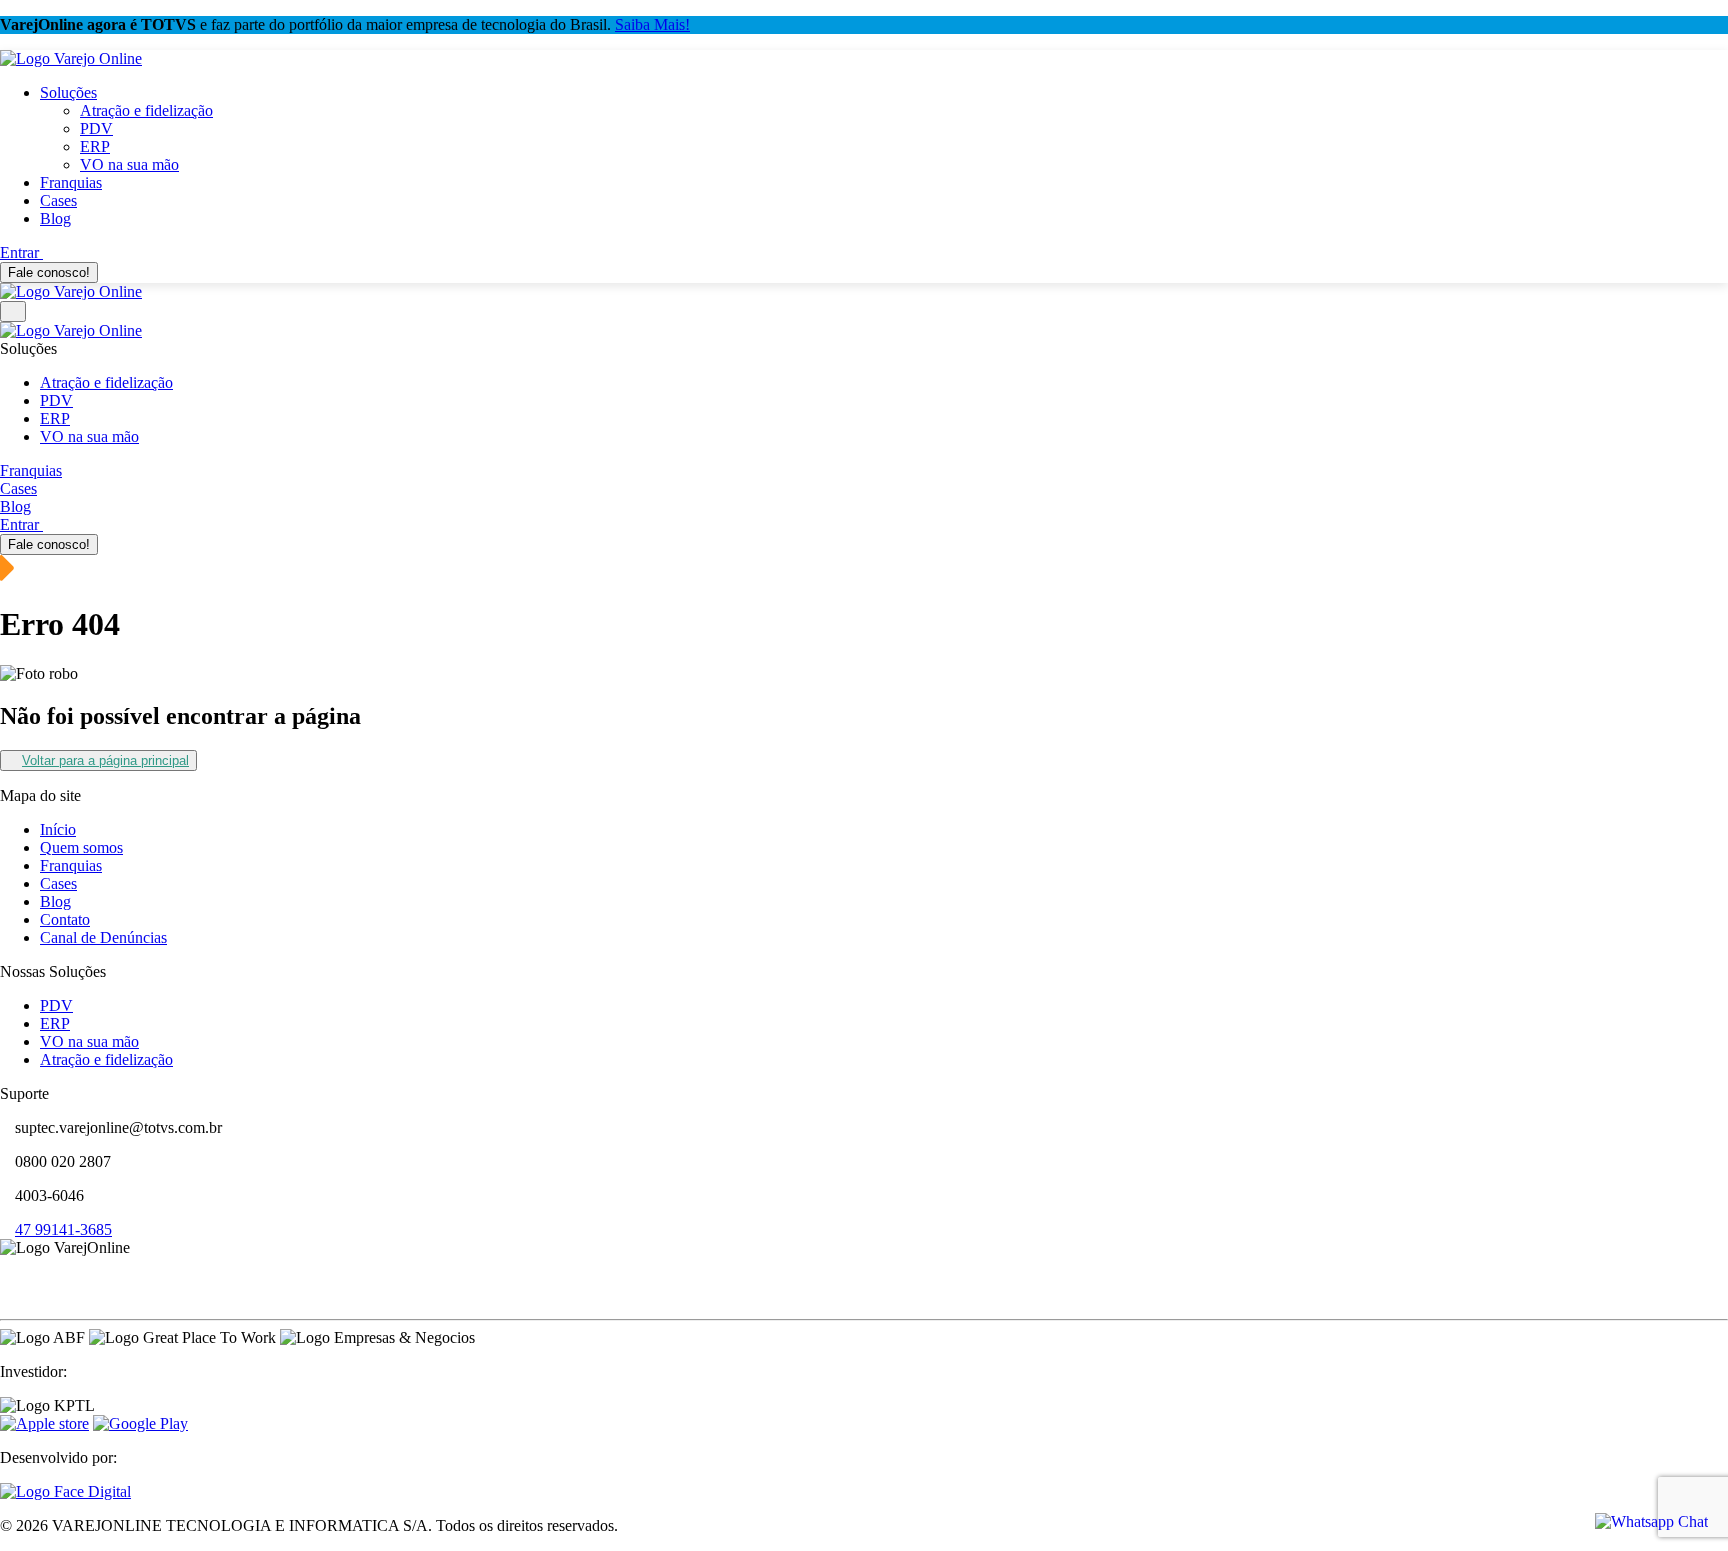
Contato (65, 919)
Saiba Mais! (652, 24)
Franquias (71, 182)
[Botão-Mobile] (13, 311)
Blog (55, 218)
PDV (96, 128)
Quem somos (81, 847)
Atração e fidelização (146, 110)
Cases (58, 200)
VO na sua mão (129, 164)
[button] (6, 1265)
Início (58, 829)
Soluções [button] (68, 92)
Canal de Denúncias (103, 937)
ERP (95, 146)
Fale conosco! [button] (49, 272)
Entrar (21, 252)
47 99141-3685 (63, 1229)
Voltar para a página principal (105, 760)
